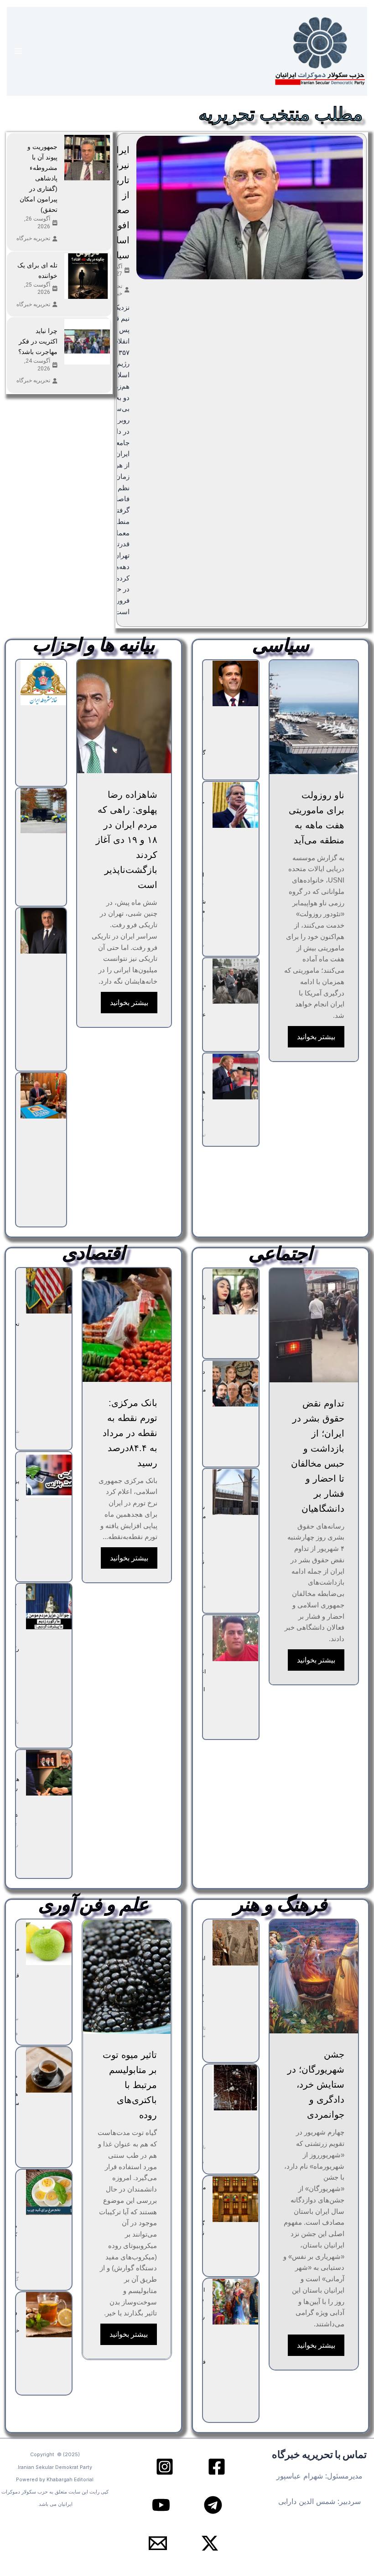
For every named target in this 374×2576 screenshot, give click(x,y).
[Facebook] (217, 2467)
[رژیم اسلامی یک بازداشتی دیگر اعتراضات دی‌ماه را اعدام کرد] (235, 1638)
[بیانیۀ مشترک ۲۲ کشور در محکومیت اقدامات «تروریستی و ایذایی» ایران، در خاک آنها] (43, 811)
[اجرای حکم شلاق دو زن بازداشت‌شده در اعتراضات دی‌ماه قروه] (235, 1292)
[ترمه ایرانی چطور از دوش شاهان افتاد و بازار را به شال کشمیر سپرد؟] (235, 1943)
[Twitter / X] (210, 2543)
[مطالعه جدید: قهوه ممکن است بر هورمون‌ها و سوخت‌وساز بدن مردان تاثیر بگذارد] (49, 2070)
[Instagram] (165, 2467)
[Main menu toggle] (18, 51)
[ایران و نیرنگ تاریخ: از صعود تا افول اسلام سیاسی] (250, 208)
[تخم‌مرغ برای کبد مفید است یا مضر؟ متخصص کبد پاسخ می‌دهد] (49, 2192)
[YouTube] (161, 2505)
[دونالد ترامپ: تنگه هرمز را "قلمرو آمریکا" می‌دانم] (235, 1077)
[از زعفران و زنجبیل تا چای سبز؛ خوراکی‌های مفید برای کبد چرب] (49, 2315)
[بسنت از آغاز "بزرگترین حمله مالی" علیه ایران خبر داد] (235, 981)
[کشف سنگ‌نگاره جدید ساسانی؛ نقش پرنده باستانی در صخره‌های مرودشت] (235, 2088)
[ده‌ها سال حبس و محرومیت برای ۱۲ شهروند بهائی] (235, 1384)
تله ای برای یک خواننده (37, 270)
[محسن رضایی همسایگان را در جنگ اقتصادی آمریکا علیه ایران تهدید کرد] (49, 1773)
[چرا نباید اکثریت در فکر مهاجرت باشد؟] (87, 342)
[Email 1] (158, 2543)
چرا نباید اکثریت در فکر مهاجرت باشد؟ (38, 341)
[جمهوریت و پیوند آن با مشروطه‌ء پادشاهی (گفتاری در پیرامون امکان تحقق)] (87, 158)
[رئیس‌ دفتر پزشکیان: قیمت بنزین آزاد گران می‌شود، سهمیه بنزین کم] (49, 1475)
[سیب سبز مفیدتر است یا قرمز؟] (49, 1942)
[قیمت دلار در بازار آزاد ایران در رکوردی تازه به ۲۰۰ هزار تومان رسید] (49, 1606)
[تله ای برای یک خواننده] (87, 276)
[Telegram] (213, 2505)
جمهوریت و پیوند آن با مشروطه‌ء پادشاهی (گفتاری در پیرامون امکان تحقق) (39, 178)
